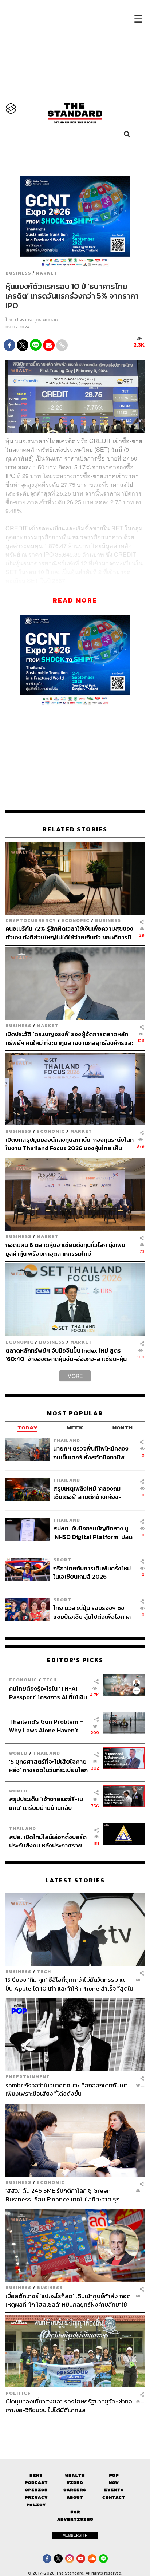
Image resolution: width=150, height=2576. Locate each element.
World (18, 1753)
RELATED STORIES (75, 829)
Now (114, 2483)
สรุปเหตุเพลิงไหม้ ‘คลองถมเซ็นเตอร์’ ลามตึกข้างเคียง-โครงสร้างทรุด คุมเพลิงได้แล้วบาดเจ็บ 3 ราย (91, 1493)
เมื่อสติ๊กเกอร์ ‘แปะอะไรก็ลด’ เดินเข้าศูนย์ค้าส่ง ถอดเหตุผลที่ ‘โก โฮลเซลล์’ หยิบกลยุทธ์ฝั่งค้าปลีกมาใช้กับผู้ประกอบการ (68, 2300)
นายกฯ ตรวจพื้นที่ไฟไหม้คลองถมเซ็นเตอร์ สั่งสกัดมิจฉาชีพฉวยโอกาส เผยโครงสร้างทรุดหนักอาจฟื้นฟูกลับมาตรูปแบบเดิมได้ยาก (91, 1453)
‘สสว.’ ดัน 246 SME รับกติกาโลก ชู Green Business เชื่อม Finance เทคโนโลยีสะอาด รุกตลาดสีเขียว (63, 2195)
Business (18, 273)
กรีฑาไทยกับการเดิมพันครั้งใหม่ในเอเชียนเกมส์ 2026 (92, 1572)
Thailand (67, 1440)
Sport (62, 1560)
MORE (75, 1376)
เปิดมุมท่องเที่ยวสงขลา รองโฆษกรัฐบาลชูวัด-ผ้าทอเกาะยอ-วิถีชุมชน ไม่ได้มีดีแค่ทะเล (69, 2405)
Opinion (36, 2490)
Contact (114, 2498)
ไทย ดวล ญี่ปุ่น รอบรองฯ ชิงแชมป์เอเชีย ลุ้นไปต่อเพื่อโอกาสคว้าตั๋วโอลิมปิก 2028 (92, 1612)
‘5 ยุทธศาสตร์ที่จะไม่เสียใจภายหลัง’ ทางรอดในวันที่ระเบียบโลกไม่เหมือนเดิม (48, 1766)
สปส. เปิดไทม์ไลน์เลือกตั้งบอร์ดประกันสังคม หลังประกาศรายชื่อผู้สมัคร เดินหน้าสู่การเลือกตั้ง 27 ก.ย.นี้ (48, 1841)
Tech (50, 1680)
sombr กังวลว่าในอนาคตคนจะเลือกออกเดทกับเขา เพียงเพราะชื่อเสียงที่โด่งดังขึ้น (67, 2089)
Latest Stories (75, 1880)
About (75, 2498)
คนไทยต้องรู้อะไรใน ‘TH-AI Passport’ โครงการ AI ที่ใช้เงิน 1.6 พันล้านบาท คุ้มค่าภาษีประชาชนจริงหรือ (48, 1693)
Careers (75, 2490)
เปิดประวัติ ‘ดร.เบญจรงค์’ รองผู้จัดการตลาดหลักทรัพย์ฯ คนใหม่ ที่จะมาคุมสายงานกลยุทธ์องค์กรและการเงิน (70, 1038)
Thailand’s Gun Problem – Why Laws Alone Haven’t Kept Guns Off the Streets (46, 1726)
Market (47, 273)
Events (114, 2490)
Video (75, 2483)
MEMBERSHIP (75, 2535)
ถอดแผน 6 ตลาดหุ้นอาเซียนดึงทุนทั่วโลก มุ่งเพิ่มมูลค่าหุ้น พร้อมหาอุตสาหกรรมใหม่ (65, 1249)
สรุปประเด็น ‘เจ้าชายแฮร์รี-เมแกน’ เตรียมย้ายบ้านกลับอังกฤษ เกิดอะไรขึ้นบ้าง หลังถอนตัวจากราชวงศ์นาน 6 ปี (46, 1803)
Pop (114, 2475)
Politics (18, 2393)
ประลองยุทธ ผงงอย (37, 320)
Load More (75, 2427)
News (36, 2475)
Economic (76, 920)
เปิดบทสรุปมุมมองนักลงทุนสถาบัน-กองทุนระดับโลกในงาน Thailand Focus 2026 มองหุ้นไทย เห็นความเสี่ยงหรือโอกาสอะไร (70, 1144)
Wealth (75, 2475)
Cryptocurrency (31, 920)
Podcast (36, 2483)
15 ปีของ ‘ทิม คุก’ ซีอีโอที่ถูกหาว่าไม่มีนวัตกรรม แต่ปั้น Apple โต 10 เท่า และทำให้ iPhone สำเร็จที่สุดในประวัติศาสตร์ (69, 1984)
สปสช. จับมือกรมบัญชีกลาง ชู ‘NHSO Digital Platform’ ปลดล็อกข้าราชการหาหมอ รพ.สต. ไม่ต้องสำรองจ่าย (93, 1532)
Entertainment (28, 2077)
